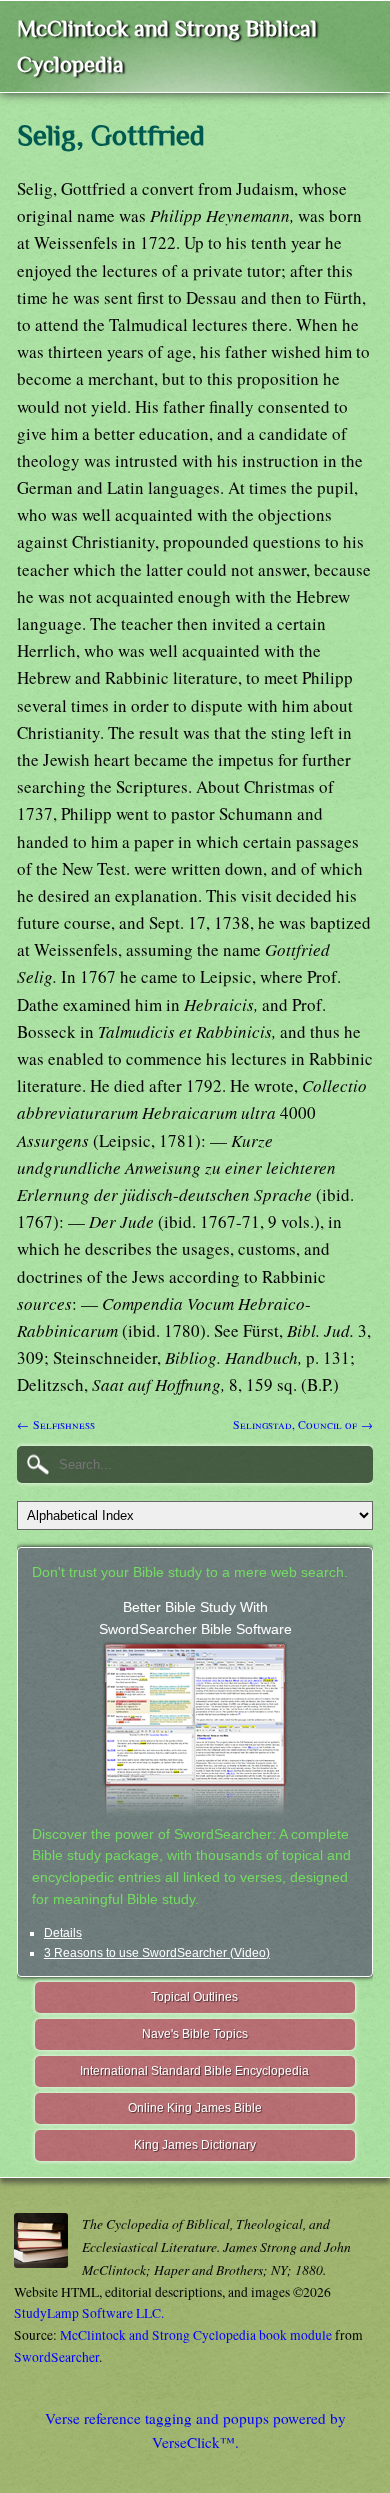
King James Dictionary (195, 2145)
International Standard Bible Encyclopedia (194, 2071)
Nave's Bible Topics (195, 2034)
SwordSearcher (56, 2357)
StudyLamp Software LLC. (89, 2313)
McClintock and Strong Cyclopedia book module (196, 2335)
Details (63, 1933)
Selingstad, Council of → (303, 1424)
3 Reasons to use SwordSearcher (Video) (157, 1953)
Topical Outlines (194, 1997)
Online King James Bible (195, 2108)
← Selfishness (56, 1424)
